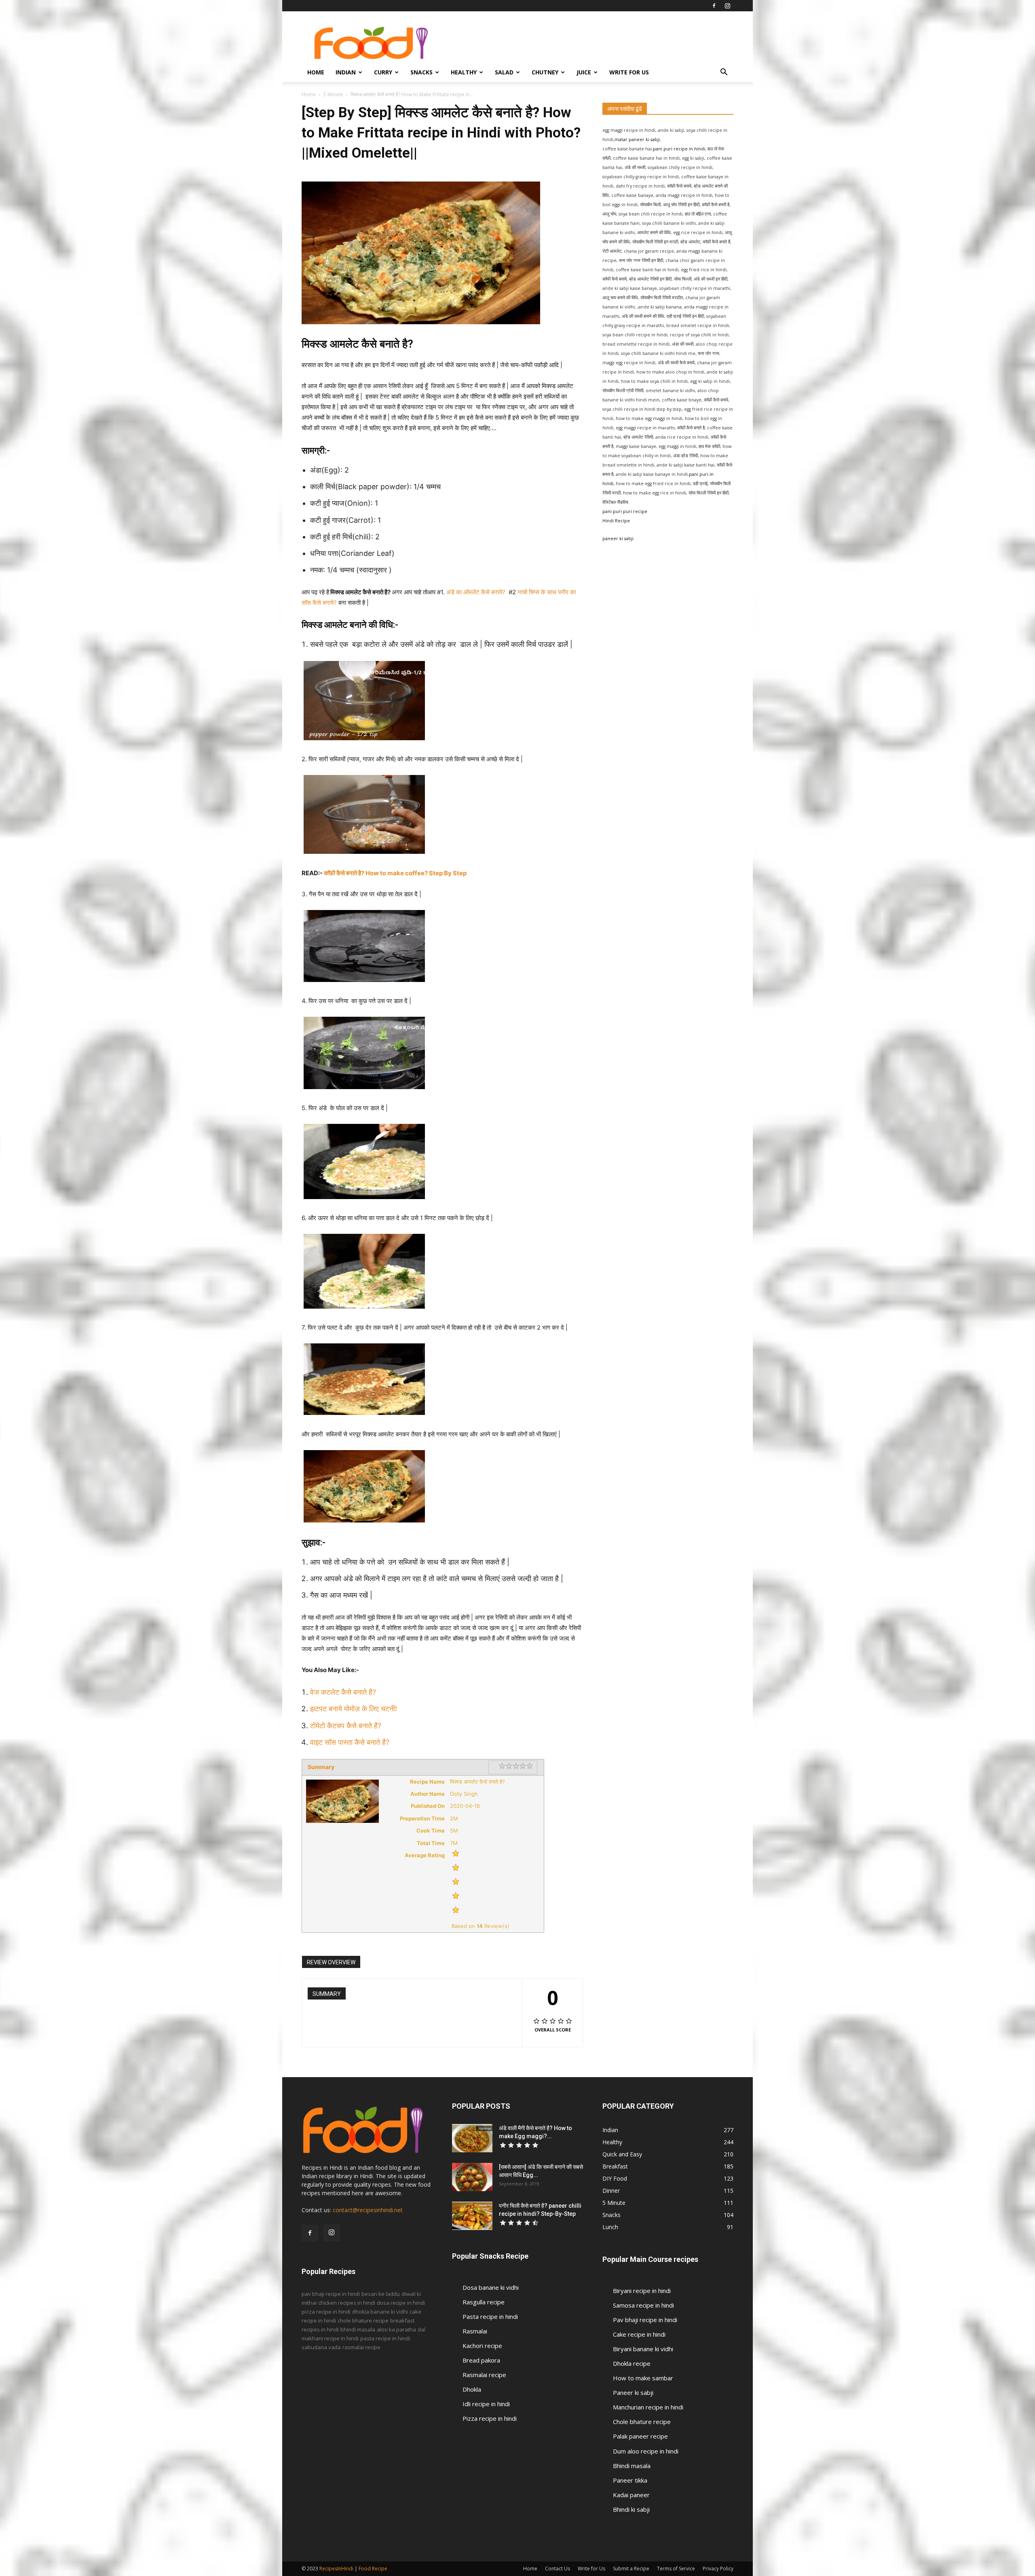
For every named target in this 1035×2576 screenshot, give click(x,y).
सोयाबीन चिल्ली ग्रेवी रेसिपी (623, 391)
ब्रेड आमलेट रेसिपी (638, 437)
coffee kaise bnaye (682, 400)
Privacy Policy (718, 2569)
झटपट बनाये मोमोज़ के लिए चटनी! (355, 1709)
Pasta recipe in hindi (490, 2316)
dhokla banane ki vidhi (380, 2312)
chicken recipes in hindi (347, 2303)
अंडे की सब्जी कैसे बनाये (676, 363)
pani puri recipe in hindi (679, 149)
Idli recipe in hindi (486, 2404)
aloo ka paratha (396, 2329)
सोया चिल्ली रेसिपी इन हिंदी (709, 493)
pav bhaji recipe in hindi (331, 2294)
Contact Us (558, 2569)
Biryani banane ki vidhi (643, 2349)
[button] (724, 73)
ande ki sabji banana (660, 307)
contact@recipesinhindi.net (368, 2210)
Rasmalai (475, 2331)
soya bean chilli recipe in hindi (635, 335)
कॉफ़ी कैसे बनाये (716, 400)
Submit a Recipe (631, 2569)
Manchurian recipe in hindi (648, 2407)
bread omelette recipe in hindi (636, 344)
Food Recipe (373, 2569)
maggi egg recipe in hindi (629, 363)
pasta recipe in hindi (385, 2338)
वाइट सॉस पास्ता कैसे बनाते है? (350, 1742)
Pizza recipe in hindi (490, 2418)
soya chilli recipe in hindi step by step (642, 409)
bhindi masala (358, 2329)
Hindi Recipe (616, 521)
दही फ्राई (700, 484)
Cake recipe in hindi (639, 2334)
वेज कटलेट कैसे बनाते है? (344, 1692)
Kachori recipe (482, 2346)
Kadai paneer (631, 2495)
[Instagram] (727, 6)
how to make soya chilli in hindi (654, 381)
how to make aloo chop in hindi (670, 372)
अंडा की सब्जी (683, 344)
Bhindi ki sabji (631, 2509)
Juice (584, 72)
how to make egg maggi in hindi (649, 418)
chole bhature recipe (363, 2321)
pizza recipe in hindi (326, 2312)
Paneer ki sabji (633, 2392)
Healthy (464, 72)
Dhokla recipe (632, 2363)
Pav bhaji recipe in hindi (645, 2320)
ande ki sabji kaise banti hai (685, 465)
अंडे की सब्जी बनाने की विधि (643, 316)
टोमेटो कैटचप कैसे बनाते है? (347, 1726)
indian (346, 72)
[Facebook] (714, 6)
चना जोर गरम (709, 353)
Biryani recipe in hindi (642, 2291)
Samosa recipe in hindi (643, 2305)
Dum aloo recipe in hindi (646, 2451)
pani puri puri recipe (625, 511)
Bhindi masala (632, 2466)
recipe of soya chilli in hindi (699, 335)
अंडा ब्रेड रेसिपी (685, 456)
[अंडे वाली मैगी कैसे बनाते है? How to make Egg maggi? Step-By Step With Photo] (472, 2138)
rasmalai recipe (361, 2347)
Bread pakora (481, 2360)
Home (316, 72)
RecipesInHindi (336, 2569)
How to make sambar (643, 2378)
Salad (504, 72)
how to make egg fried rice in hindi (653, 484)
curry (383, 72)
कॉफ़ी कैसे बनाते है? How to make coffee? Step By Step (395, 873)
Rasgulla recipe (484, 2302)
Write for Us (629, 72)
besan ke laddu (381, 2294)
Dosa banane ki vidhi (491, 2287)
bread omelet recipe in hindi (698, 325)
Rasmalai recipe (484, 2375)
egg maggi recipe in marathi (645, 428)
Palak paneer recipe (640, 2436)
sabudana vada (321, 2347)
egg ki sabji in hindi (710, 381)
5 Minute (333, 94)
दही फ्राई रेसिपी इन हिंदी (685, 316)
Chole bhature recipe (642, 2422)
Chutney (545, 72)
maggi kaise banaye (636, 446)
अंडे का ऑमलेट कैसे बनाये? (477, 592)
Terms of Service (676, 2569)
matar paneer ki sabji (637, 139)
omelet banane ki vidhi (670, 391)
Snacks (421, 72)
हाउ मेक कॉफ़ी (709, 446)
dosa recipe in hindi (401, 2303)
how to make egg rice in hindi (655, 493)
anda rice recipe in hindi (682, 437)
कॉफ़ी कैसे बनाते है (691, 428)
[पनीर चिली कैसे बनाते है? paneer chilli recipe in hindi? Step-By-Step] (472, 2216)
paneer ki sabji (618, 538)
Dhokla (472, 2389)
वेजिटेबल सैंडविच (615, 502)
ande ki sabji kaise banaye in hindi (652, 474)
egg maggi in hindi (677, 446)
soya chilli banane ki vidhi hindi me (658, 353)
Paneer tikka (630, 2480)
